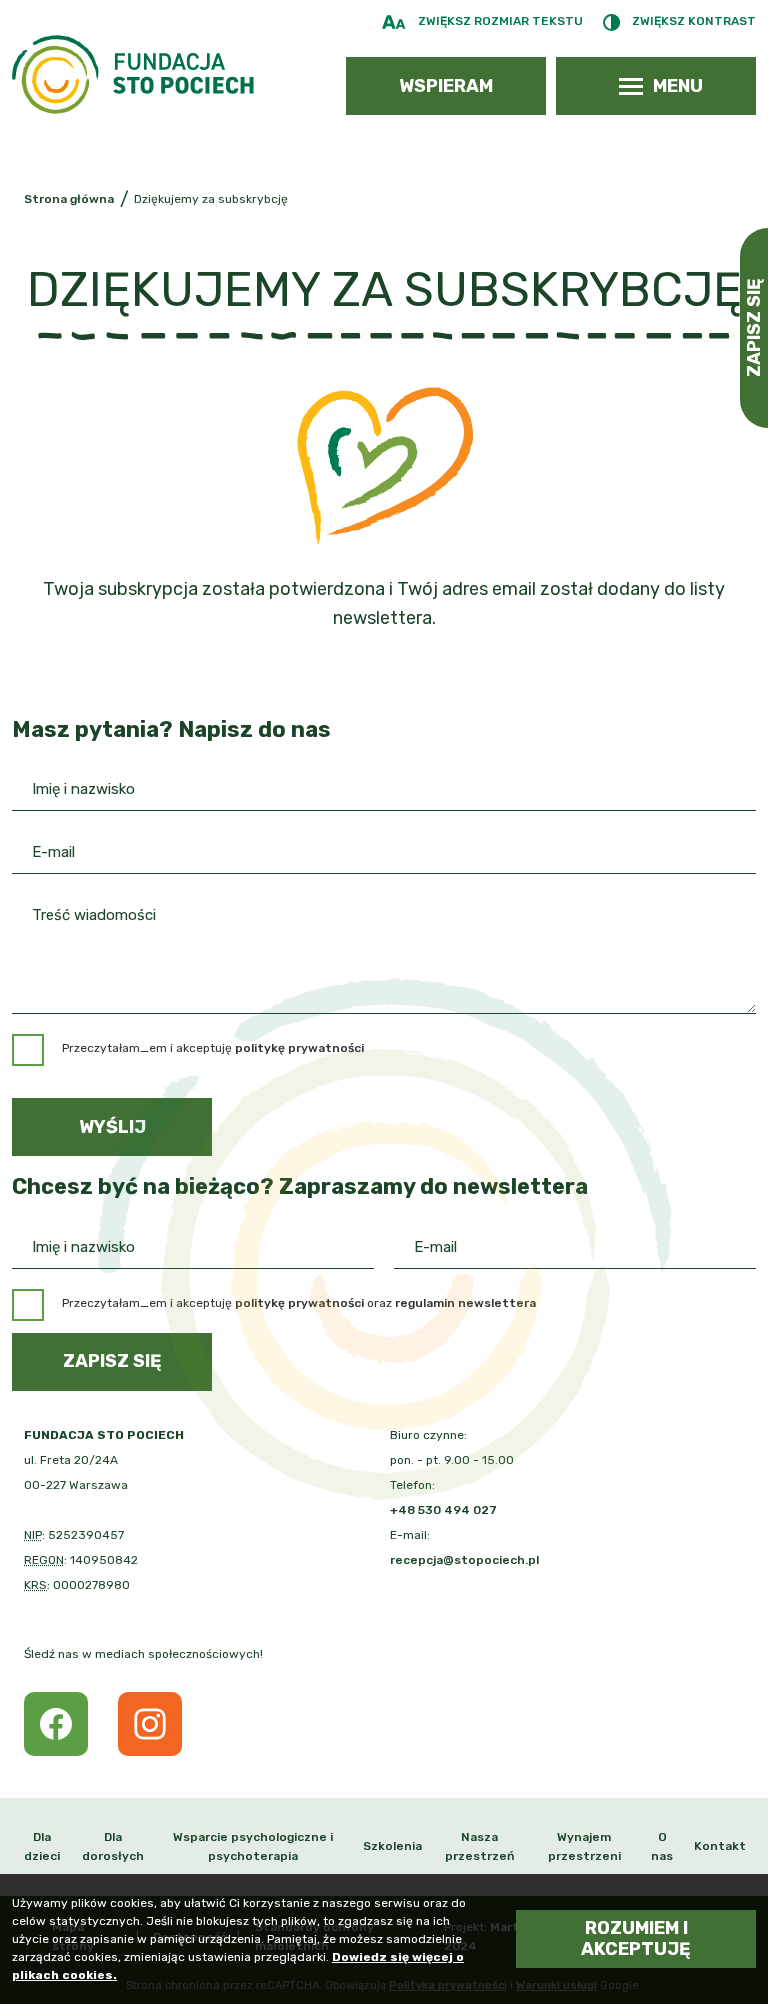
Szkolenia (392, 1846)
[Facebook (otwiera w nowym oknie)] (56, 1724)
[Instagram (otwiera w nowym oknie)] (150, 1724)
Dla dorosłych (113, 1846)
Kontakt (720, 1846)
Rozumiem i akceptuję (636, 1938)
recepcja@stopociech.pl (464, 1560)
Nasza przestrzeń (479, 1846)
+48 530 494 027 (443, 1510)
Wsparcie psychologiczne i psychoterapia (253, 1846)
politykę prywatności (299, 1303)
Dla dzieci (42, 1846)
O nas (662, 1846)
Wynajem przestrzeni (584, 1846)
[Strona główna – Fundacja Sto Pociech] (133, 74)
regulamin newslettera (465, 1303)
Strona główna (69, 199)
